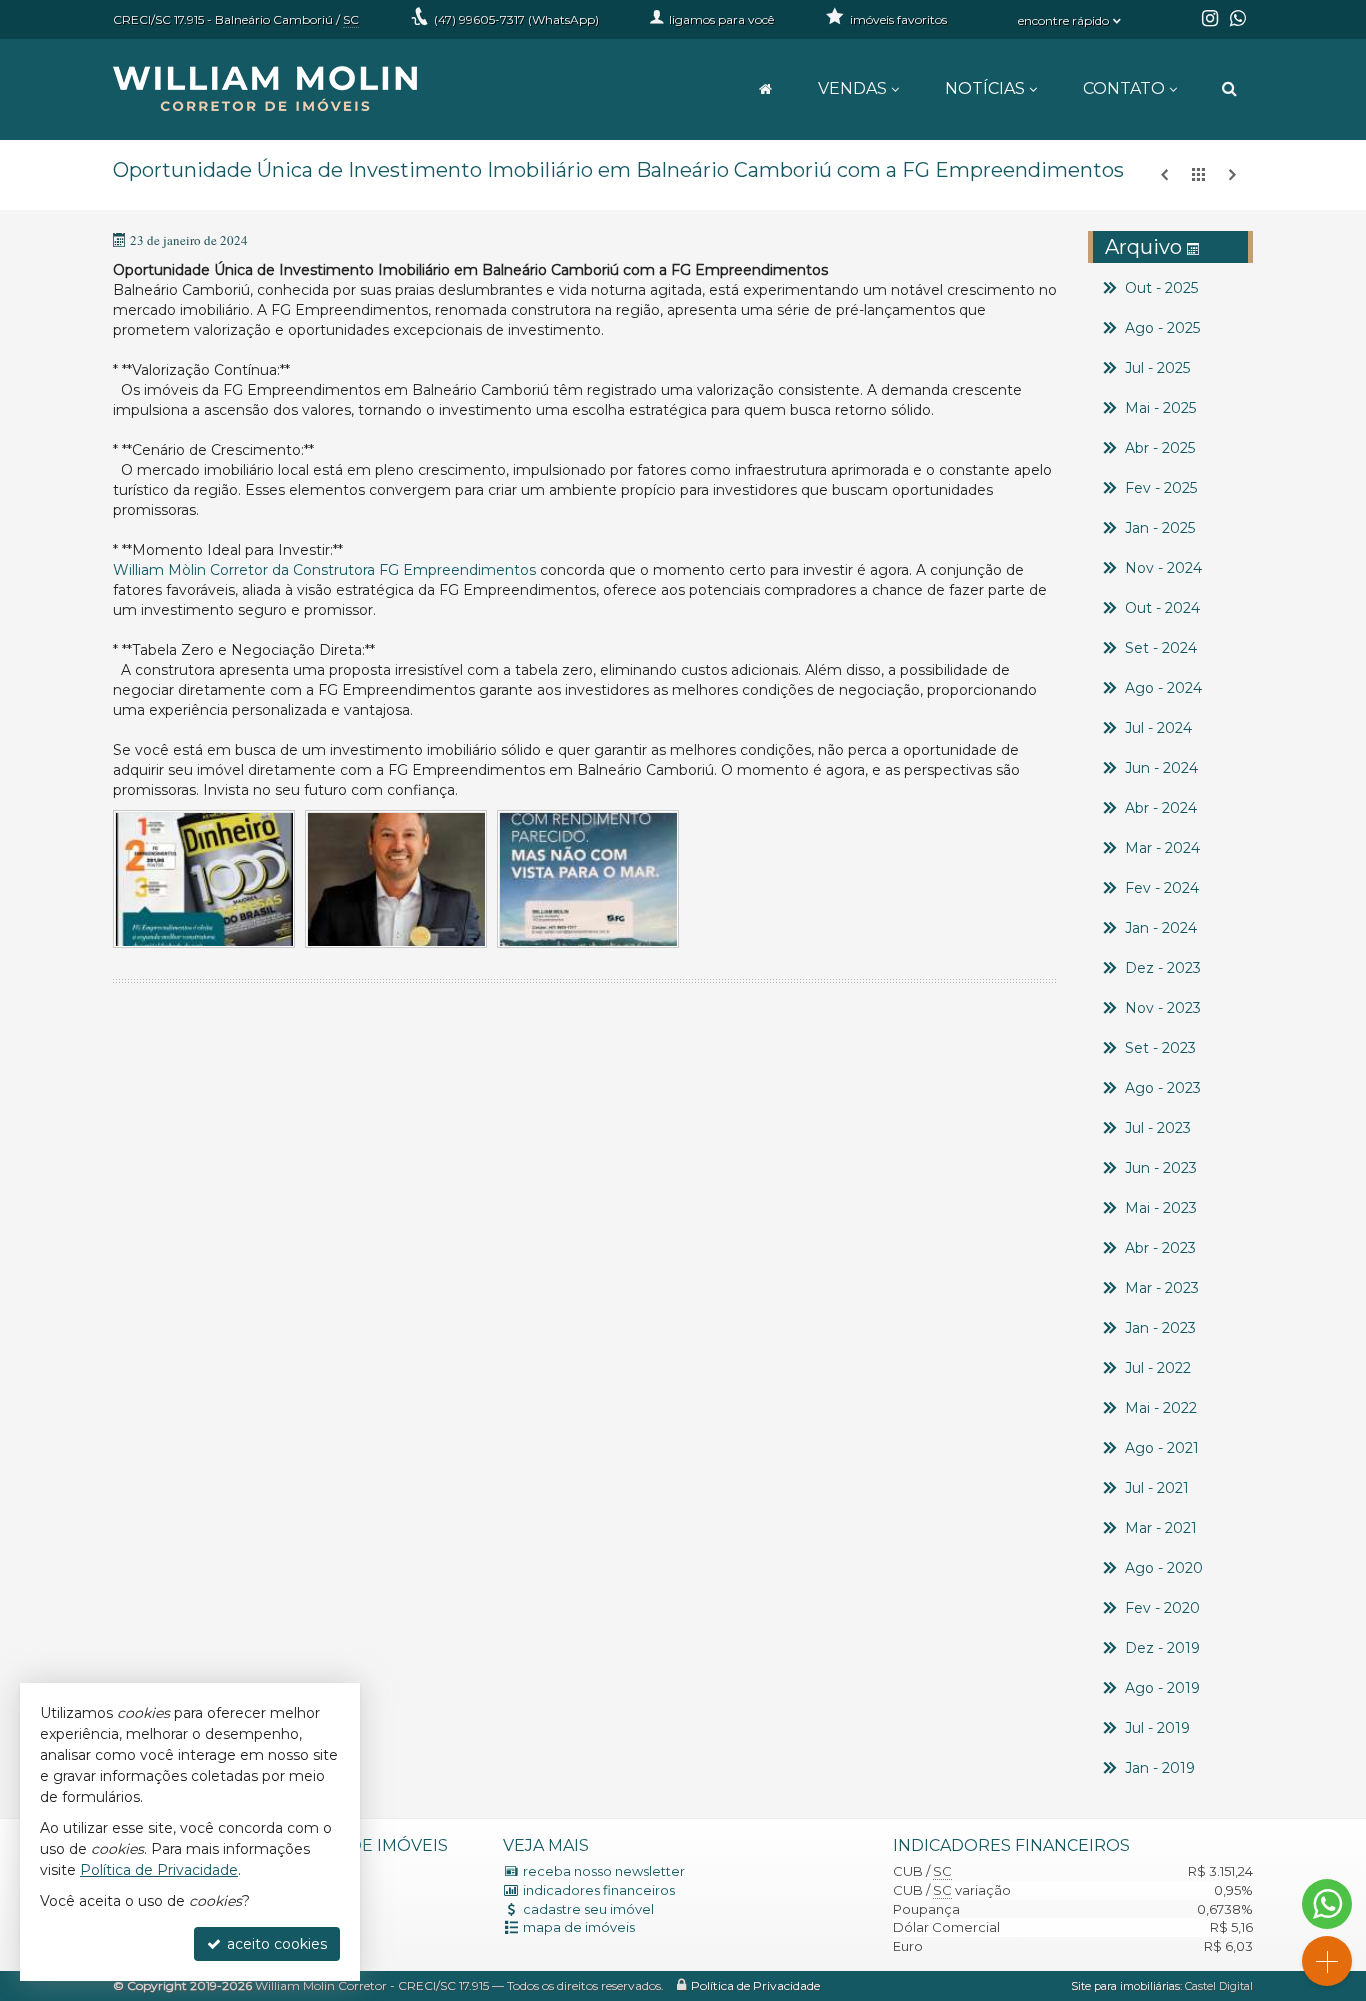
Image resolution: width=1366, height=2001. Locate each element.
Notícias (985, 88)
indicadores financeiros (599, 1890)
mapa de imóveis (579, 1927)
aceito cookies (275, 1944)
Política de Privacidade (755, 1985)
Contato (1124, 88)
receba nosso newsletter (604, 1871)
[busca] (1229, 89)
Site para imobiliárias (1125, 1986)
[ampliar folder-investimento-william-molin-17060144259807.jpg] (588, 879)
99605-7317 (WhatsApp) (516, 19)
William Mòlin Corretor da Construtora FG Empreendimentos (324, 570)
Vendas (852, 88)
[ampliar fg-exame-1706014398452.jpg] (204, 879)
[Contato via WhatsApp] (1327, 1904)
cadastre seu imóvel (588, 1909)
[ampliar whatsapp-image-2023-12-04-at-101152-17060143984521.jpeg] (396, 879)
